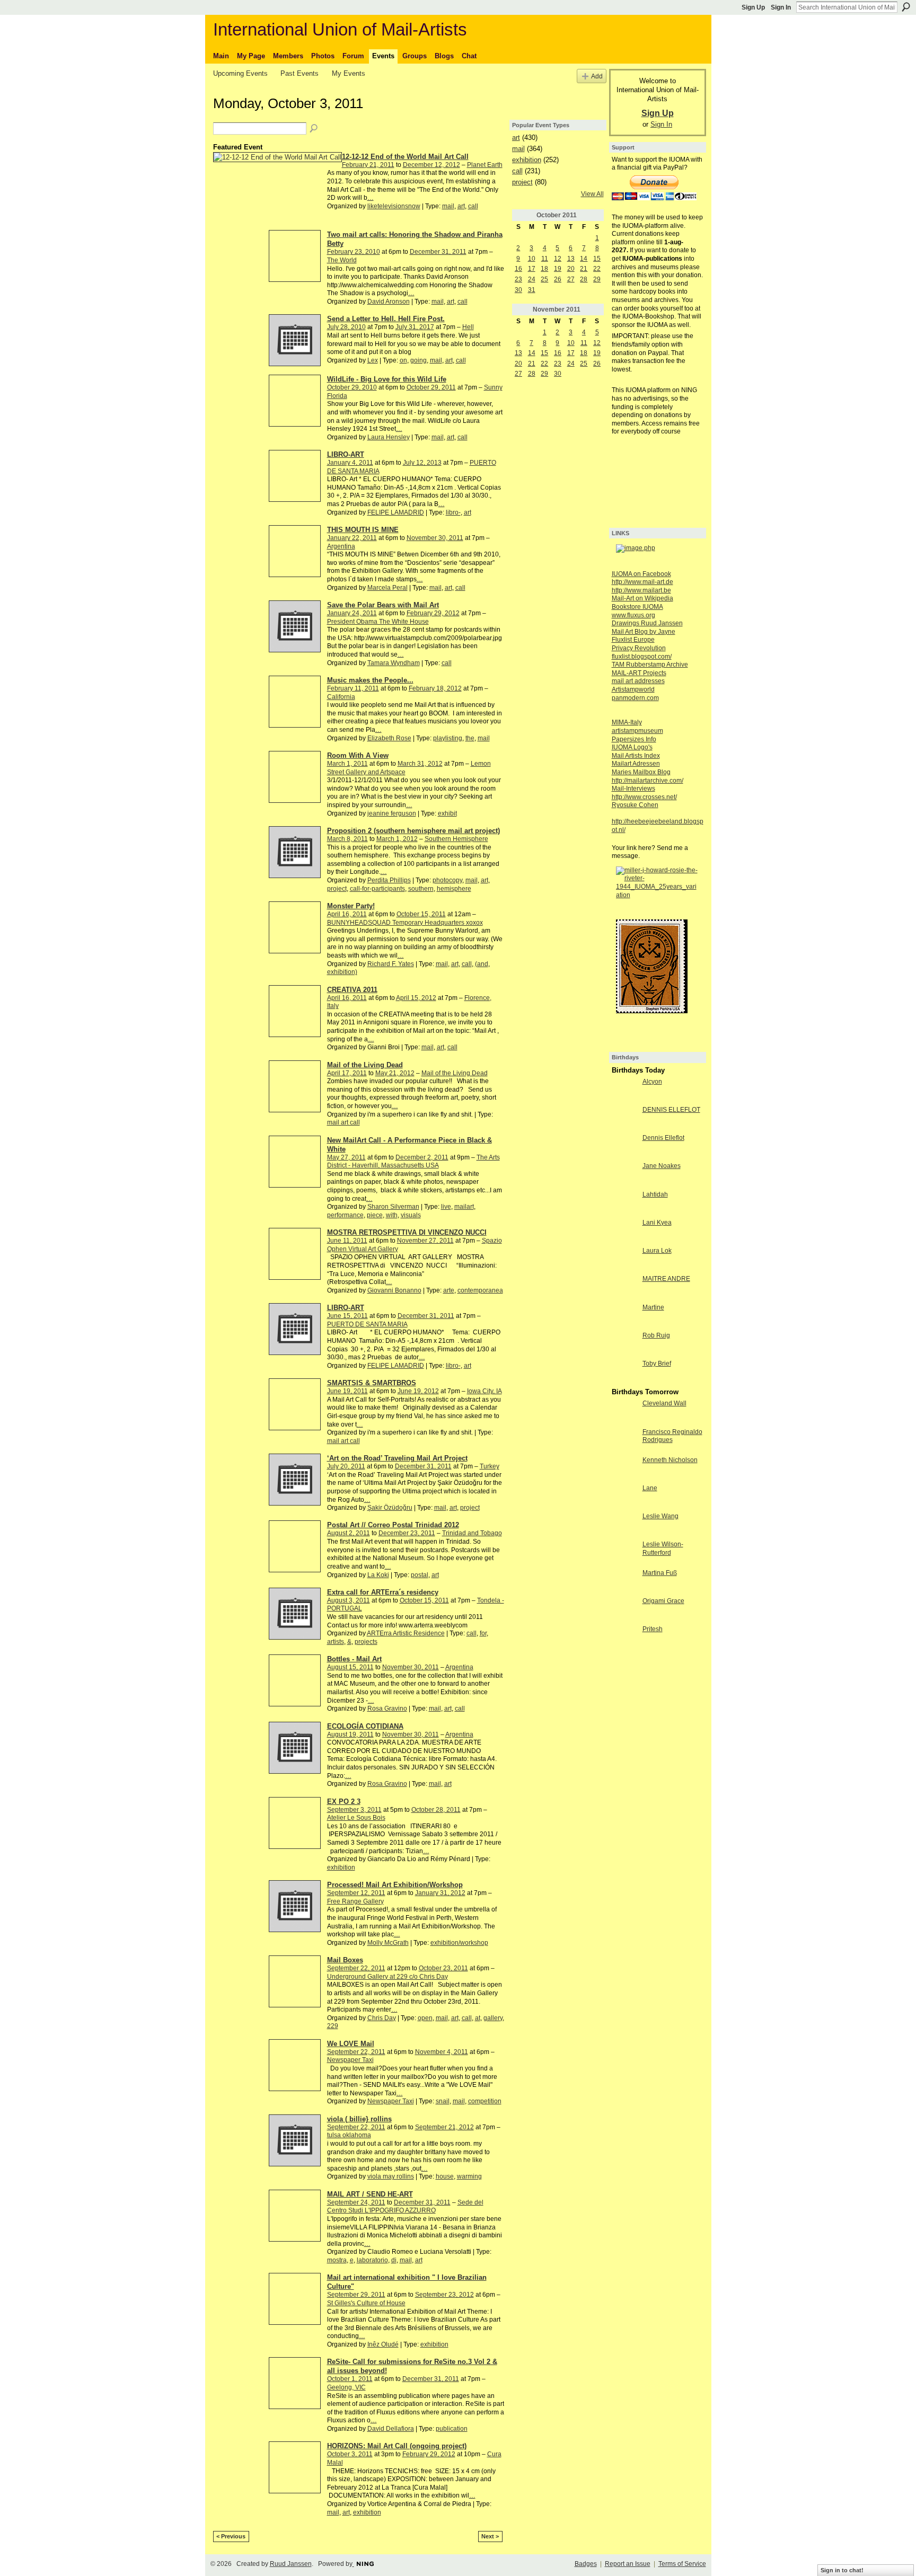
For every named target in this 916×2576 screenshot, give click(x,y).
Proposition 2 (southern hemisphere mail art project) (413, 831)
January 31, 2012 (440, 1893)
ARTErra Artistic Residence (406, 1633)
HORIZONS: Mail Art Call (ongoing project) (397, 2446)
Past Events (300, 73)
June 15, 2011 (347, 1316)
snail (443, 2101)
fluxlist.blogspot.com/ (642, 657)
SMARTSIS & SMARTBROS (372, 1383)
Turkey (490, 1466)
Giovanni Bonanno (394, 1290)
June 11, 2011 (347, 1241)
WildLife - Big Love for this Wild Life (387, 379)
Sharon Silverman (393, 1207)
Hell (468, 327)
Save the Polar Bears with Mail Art (383, 605)
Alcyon (652, 1082)
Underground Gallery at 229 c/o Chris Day (387, 1977)
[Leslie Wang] (624, 1525)
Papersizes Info (634, 739)
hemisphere (454, 889)
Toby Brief (657, 1364)
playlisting (448, 738)
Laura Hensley (389, 437)
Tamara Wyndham (394, 663)
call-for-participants (377, 889)
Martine (653, 1307)
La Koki (378, 1575)
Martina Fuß (660, 1573)
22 (597, 269)
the (470, 738)
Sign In (781, 7)
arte (449, 1290)
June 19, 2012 (418, 1391)
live (446, 1207)
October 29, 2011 (431, 387)
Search (906, 7)
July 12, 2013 (422, 463)
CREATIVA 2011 (352, 990)
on (403, 360)
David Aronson (389, 302)
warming (469, 2176)
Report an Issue (628, 2564)
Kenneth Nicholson (670, 1460)
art (461, 206)
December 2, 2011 (422, 1157)
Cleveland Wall (664, 1403)
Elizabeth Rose (389, 738)
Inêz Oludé (383, 2344)
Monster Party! (351, 906)
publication (452, 2429)
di (394, 2260)
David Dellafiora (391, 2429)
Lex (373, 360)
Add (597, 76)
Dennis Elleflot (663, 1138)
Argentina (341, 546)
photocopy (447, 880)
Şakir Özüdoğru (390, 1508)
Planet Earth (485, 165)
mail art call (343, 1122)
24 (532, 279)
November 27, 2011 (425, 1241)
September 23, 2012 (444, 2295)
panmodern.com (635, 698)
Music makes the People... (370, 680)
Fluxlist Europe (633, 640)
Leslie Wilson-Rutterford (663, 1548)
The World (342, 260)
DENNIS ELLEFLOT (671, 1110)
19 (558, 269)
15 (597, 259)
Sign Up (753, 7)
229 (333, 2026)
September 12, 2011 (356, 1893)
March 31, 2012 (420, 764)
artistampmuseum (637, 731)
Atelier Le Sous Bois (356, 1818)
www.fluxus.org (633, 615)
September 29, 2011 (356, 2295)
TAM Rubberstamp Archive (650, 665)
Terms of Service (682, 2564)
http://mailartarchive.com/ (648, 781)
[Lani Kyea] (624, 1232)
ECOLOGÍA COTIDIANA (365, 1726)
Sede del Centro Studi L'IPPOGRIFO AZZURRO (405, 2207)
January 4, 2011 (350, 463)
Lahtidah (655, 1194)
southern (421, 889)
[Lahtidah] (624, 1203)
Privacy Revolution (639, 648)
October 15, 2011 (421, 914)
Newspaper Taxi (350, 2060)
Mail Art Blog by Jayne (644, 632)
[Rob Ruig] (624, 1344)
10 (532, 259)
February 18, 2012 (435, 688)
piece (375, 1215)
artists (336, 1642)
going (419, 360)
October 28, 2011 (436, 1810)
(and (482, 964)
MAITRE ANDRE (666, 1279)
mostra (337, 2260)
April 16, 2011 (347, 914)
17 (532, 269)
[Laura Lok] (624, 1260)
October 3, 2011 (350, 2454)
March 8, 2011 (347, 839)
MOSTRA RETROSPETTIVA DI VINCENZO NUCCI (407, 1232)
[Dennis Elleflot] (624, 1147)
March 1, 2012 (397, 839)
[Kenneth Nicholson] (624, 1469)
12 (558, 259)
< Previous (231, 2536)
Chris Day (382, 2018)
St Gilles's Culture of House (366, 2303)
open (425, 2018)
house (445, 2176)
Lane (650, 1488)
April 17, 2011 (347, 1073)
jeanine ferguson (392, 813)
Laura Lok (657, 1251)
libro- (453, 512)
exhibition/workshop (459, 1943)
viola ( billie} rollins (359, 2119)
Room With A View (358, 755)
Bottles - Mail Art (354, 1659)
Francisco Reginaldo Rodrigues (672, 1436)
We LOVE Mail (351, 2044)
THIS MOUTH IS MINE (363, 530)
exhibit (447, 813)
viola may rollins (391, 2176)
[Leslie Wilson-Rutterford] (624, 1553)
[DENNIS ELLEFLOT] (624, 1119)
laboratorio (372, 2260)
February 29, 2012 (433, 613)
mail (448, 206)
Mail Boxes (345, 1960)
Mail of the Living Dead (365, 1065)
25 (544, 279)
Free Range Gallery (355, 1901)
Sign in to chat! (842, 2570)
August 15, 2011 (350, 1667)
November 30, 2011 (435, 538)
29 (597, 279)
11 (545, 259)
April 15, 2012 (416, 998)
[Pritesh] (624, 1638)
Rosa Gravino (387, 1709)
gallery (493, 2018)
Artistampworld (633, 689)
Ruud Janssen (291, 2564)
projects (366, 1642)
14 (584, 259)
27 (571, 279)
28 (584, 279)
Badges (586, 2564)
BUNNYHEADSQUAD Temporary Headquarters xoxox (405, 923)
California (341, 697)
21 (584, 269)
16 (518, 269)
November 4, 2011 (442, 2052)
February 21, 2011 (368, 165)
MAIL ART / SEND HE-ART (370, 2194)
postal (420, 1575)
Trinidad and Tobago (472, 1533)
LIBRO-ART (346, 454)
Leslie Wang (660, 1516)
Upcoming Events (240, 73)
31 (532, 290)
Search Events (314, 129)
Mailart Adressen (636, 764)
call (473, 206)
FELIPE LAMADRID (396, 512)
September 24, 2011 (356, 2202)
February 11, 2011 (353, 688)
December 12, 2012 (431, 165)
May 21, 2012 (395, 1073)
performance (345, 1215)
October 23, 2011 (443, 1968)
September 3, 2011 (354, 1810)
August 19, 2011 (350, 1734)
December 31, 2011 (438, 252)
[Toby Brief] (624, 1373)
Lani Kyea (657, 1223)
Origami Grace (663, 1601)
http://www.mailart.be (641, 590)
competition (485, 2101)
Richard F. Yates (391, 964)
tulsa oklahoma (349, 2135)
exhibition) (342, 972)
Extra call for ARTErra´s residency (383, 1592)
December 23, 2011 (407, 1533)
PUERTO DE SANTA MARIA (367, 1324)
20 (571, 269)
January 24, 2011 (352, 613)
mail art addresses (638, 681)
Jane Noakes (662, 1166)
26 (558, 279)
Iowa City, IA (485, 1391)
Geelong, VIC (346, 2387)
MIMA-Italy (627, 722)
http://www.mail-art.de (642, 582)
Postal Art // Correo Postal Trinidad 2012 (393, 1525)
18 (544, 269)
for (483, 1633)
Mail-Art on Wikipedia (642, 598)
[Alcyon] (624, 1091)
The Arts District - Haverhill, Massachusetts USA (413, 1162)
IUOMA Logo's (632, 747)
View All (592, 194)
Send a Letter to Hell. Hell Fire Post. (386, 319)
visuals (411, 1215)
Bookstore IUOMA (637, 607)
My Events (349, 73)
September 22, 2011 (356, 1968)
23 (518, 279)
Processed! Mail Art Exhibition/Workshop (395, 1885)
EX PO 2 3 (344, 1802)
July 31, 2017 (415, 327)
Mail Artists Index (636, 756)
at (478, 2018)
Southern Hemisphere (456, 839)
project (337, 889)
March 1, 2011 (347, 764)
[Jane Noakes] (624, 1175)
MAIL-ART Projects (639, 673)
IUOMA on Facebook (641, 574)
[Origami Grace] (624, 1610)
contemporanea (480, 1290)
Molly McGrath (388, 1943)
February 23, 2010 (354, 252)
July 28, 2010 (346, 327)
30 (518, 290)
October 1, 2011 (350, 2379)
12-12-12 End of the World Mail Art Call (405, 157)
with (392, 1215)
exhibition (341, 1867)
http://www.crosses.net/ (644, 797)
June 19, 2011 (347, 1391)
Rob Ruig (656, 1335)
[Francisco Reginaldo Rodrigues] (624, 1441)
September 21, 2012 (444, 2127)
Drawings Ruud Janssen (647, 623)
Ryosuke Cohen (635, 805)
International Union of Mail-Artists (340, 29)
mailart (464, 1207)
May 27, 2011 (346, 1157)
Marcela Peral (387, 588)
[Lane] (624, 1497)
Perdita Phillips (389, 880)
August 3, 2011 (349, 1600)
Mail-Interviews (633, 789)
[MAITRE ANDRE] (624, 1288)
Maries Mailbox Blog (641, 772)
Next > (490, 2536)
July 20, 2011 (346, 1466)
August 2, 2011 (349, 1533)
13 (571, 259)
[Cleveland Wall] (624, 1412)
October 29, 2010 (352, 387)
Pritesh (653, 1629)
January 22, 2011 (352, 538)
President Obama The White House (378, 622)
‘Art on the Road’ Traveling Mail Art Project (397, 1458)
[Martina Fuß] (624, 1582)
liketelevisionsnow (394, 206)
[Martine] (624, 1316)
